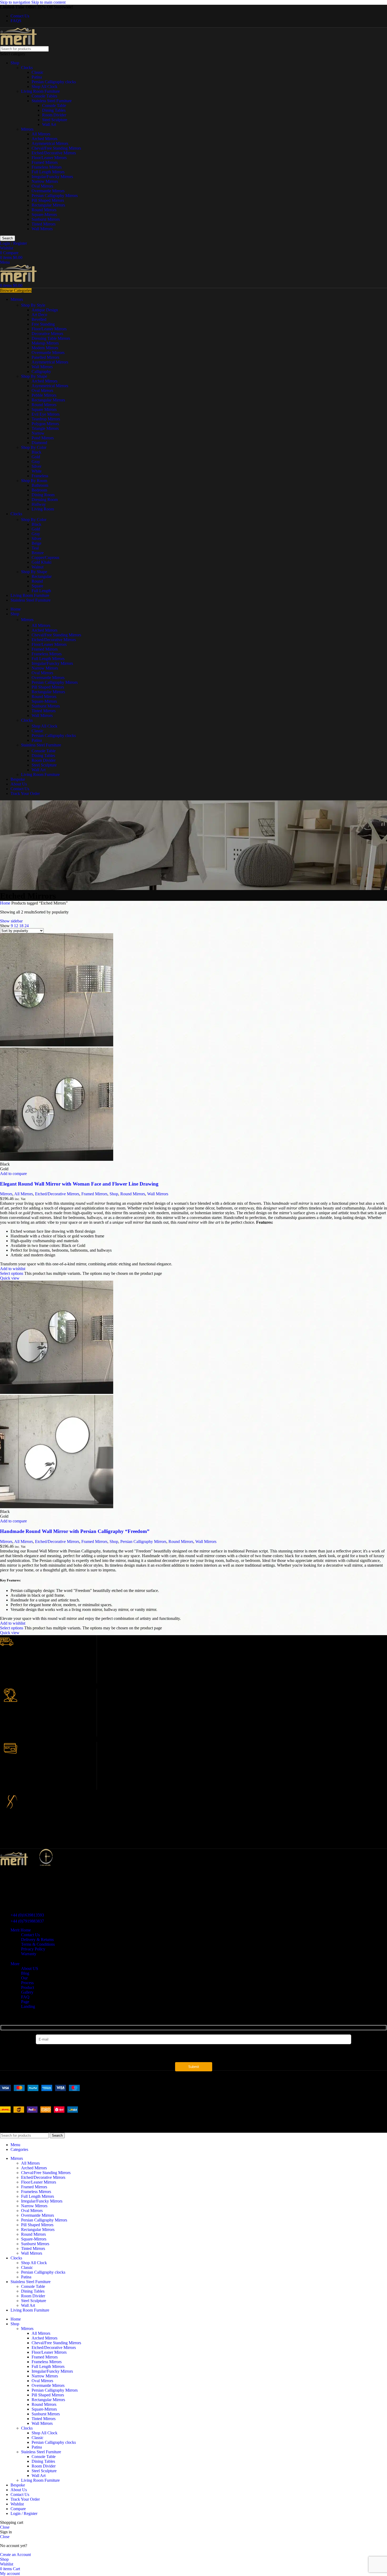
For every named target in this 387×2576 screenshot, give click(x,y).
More (15, 1964)
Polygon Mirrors (45, 424)
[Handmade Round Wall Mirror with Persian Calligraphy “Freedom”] (57, 1392)
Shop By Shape (34, 376)
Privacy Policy (33, 1949)
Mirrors (27, 129)
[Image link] (40, 2090)
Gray (36, 462)
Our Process (27, 1980)
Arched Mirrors (44, 139)
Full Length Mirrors (48, 172)
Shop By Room (34, 481)
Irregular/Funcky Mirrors (52, 177)
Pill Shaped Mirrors (48, 200)
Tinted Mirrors (44, 224)
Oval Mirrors (42, 186)
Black (36, 452)
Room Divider (54, 115)
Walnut (38, 567)
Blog (25, 1973)
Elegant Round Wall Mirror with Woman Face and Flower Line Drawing (79, 1184)
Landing (28, 2006)
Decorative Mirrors (47, 334)
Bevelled (39, 319)
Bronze (38, 553)
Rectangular (42, 576)
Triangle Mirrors (45, 428)
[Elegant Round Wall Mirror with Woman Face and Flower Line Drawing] (57, 1045)
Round (37, 581)
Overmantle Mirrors (48, 191)
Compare (18, 2509)
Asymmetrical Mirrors (50, 143)
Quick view (10, 1278)
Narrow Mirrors (45, 181)
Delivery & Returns (37, 1940)
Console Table (54, 105)
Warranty (29, 1954)
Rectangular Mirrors (48, 205)
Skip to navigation (16, 2)
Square (37, 586)
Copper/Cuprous (45, 557)
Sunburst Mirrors (46, 219)
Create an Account (15, 2555)
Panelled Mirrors (45, 357)
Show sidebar (11, 921)
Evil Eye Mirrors (46, 414)
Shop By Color (34, 447)
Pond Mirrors (43, 438)
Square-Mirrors (44, 215)
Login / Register (24, 2513)
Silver (36, 466)
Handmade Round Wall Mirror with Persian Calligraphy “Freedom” (75, 1531)
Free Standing (43, 324)
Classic (38, 72)
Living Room (43, 509)
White (37, 471)
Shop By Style (33, 305)
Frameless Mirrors (47, 167)
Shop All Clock (44, 87)
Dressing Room (45, 500)
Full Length (41, 591)
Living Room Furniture (40, 91)
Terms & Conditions (38, 1944)
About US (30, 1968)
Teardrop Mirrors (46, 419)
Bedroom (39, 490)
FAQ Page (25, 1999)
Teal (35, 548)
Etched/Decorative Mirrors (54, 153)
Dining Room (43, 495)
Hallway (39, 504)
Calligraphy (41, 372)
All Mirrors (41, 134)
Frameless (40, 476)
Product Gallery (28, 1990)
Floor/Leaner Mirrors (49, 158)
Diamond (39, 443)
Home (6, 903)
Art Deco (39, 315)
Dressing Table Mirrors (51, 338)
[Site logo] (18, 44)
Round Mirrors (44, 210)
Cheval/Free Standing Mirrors (56, 148)
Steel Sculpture (55, 120)
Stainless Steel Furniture (52, 101)
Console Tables (44, 96)
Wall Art (49, 124)
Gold (36, 457)
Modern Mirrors (45, 348)
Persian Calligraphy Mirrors (55, 196)
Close (5, 2527)
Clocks (27, 68)
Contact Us (30, 1935)
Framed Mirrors (45, 162)
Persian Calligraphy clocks (54, 82)
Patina (37, 77)
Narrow (38, 433)
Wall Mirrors (42, 229)
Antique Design (45, 310)
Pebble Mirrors (44, 395)
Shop (15, 63)
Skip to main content (48, 2)
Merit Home (21, 1930)
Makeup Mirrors (45, 343)
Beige (36, 543)
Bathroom (40, 485)
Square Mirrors (44, 409)
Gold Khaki (41, 562)
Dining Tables (54, 110)
